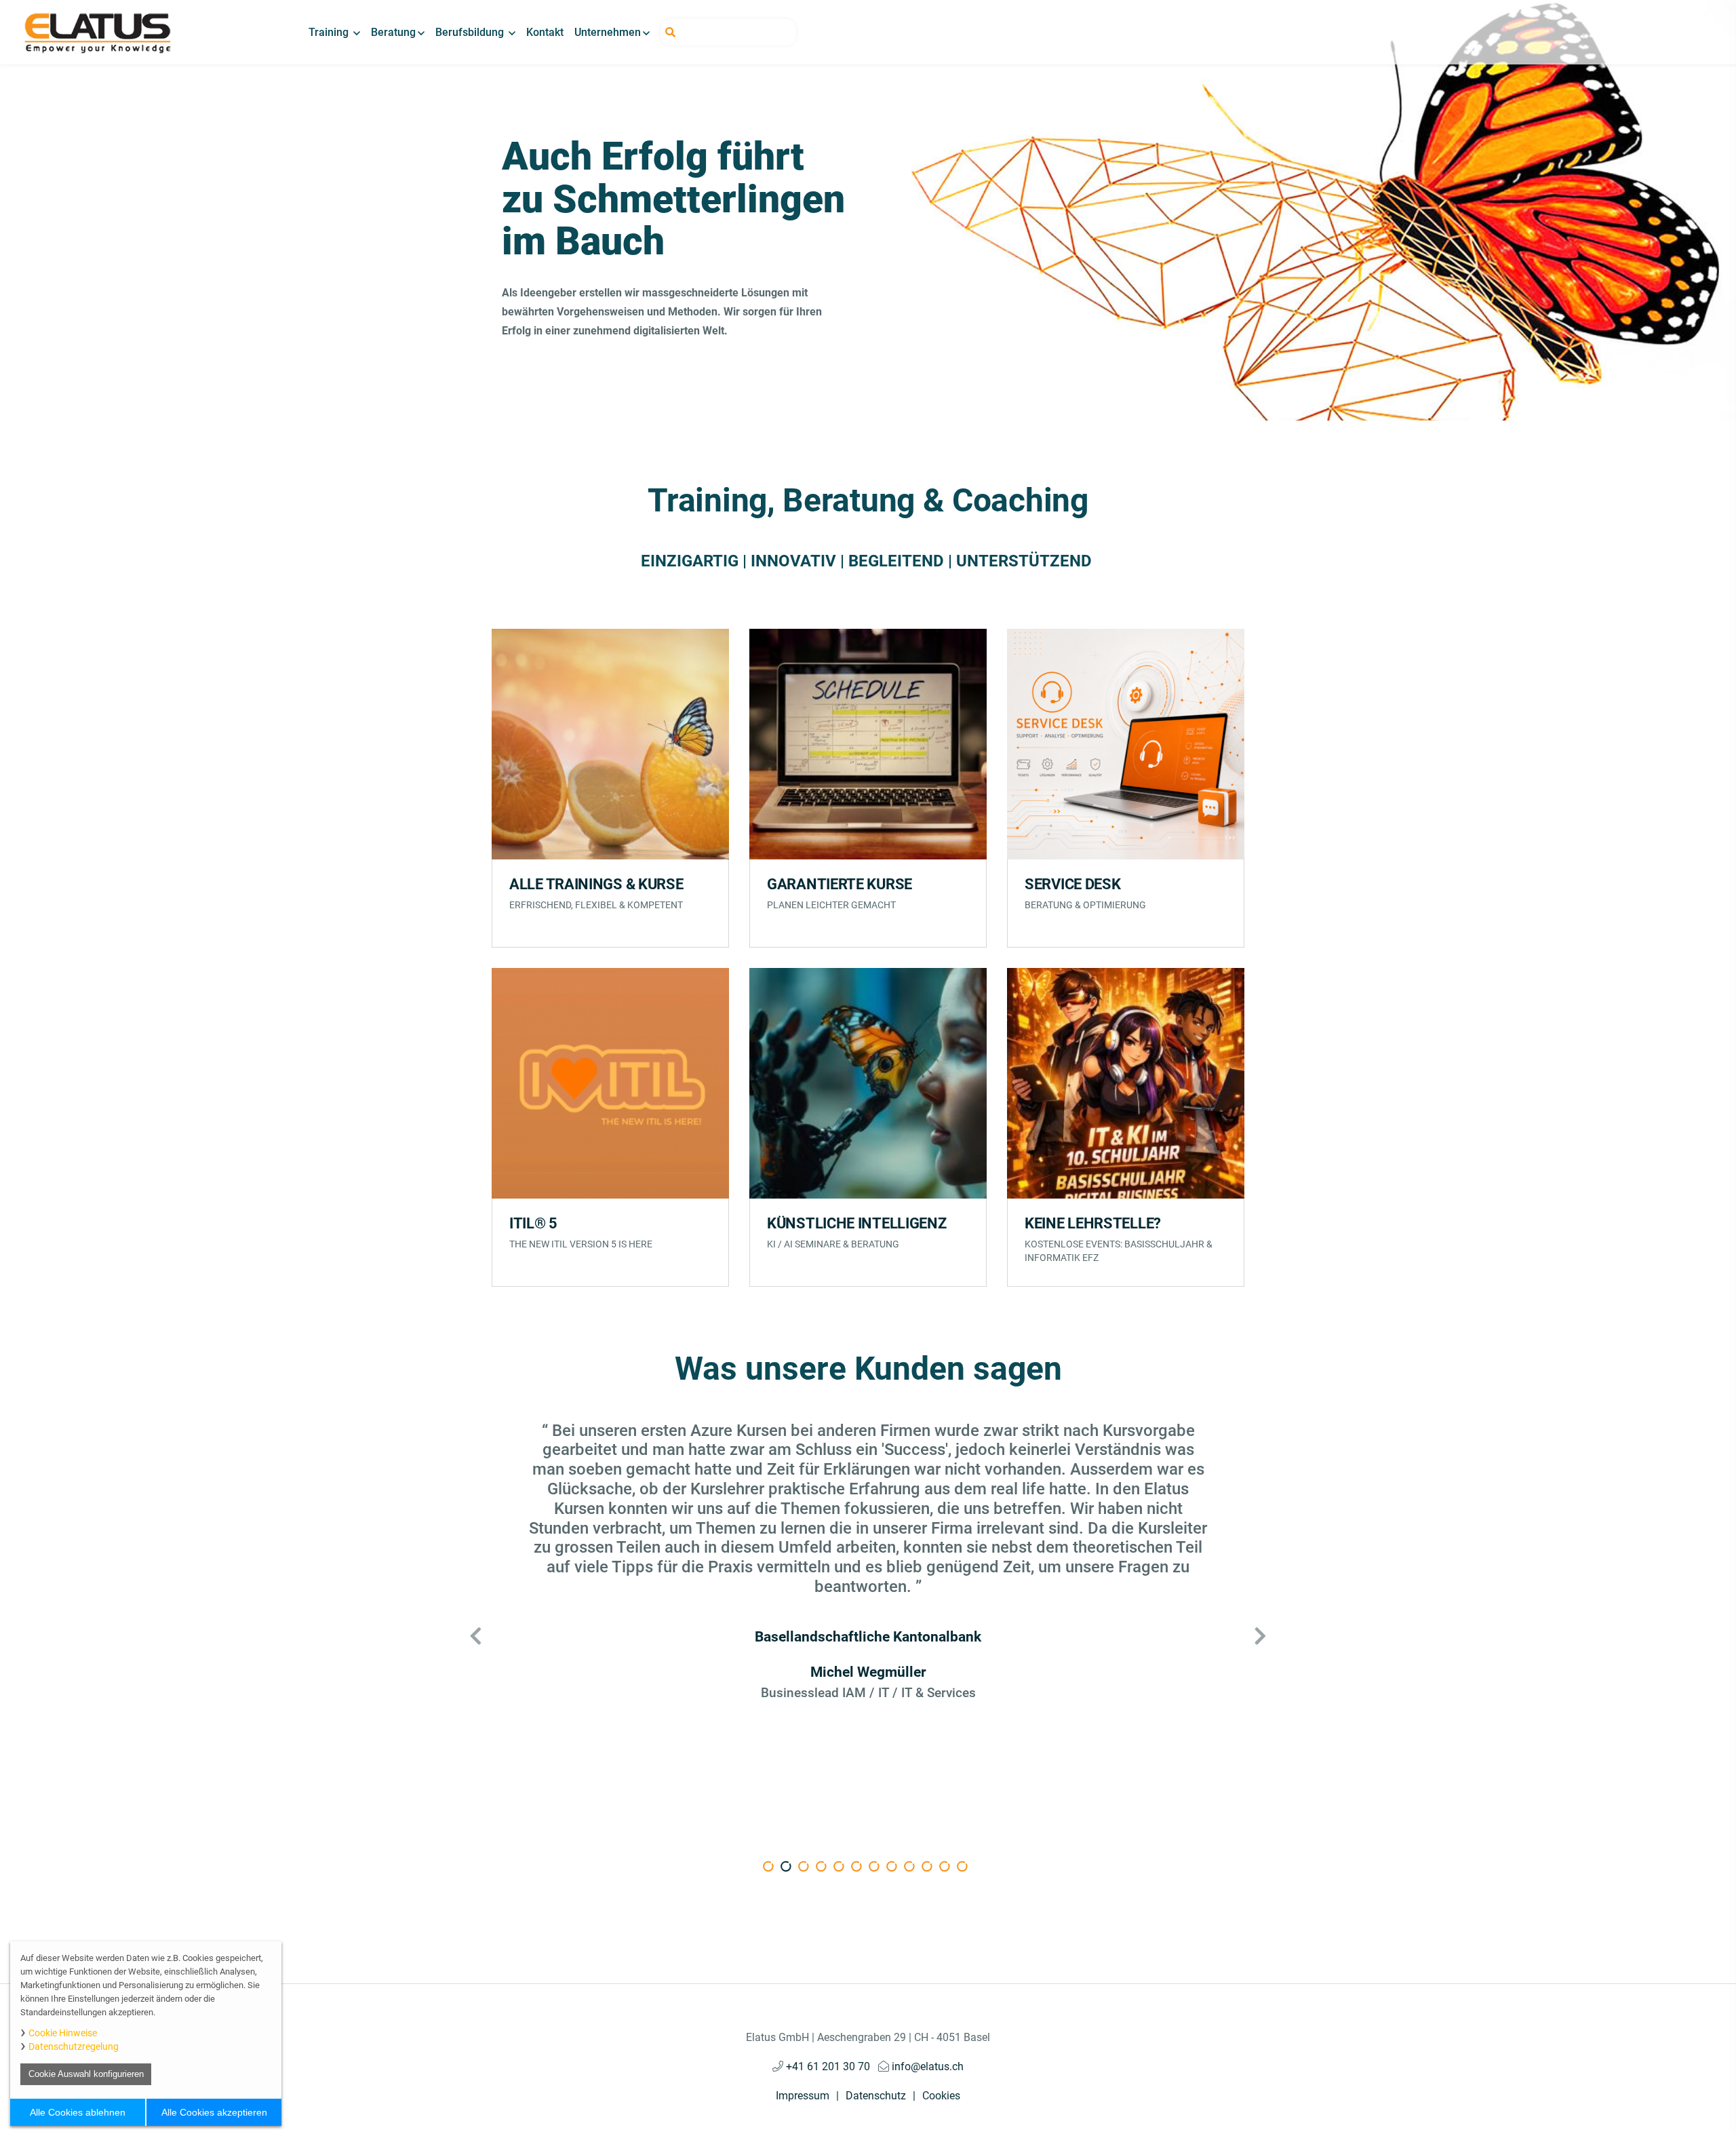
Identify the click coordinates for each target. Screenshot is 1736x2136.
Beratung (393, 32)
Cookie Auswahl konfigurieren (86, 2074)
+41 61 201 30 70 (827, 2066)
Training (330, 32)
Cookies (941, 2096)
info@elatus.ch (926, 2066)
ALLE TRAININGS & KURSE (596, 884)
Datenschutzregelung (74, 2046)
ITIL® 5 (533, 1223)
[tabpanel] (868, 1561)
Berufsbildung (471, 32)
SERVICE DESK (1072, 884)
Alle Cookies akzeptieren (214, 2112)
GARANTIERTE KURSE (840, 884)
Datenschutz (876, 2096)
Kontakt (545, 32)
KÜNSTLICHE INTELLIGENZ (856, 1223)
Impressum (803, 2096)
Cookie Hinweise (63, 2033)
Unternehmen (608, 32)
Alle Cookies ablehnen (78, 2112)
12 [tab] (975, 1869)
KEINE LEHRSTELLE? (1093, 1223)
